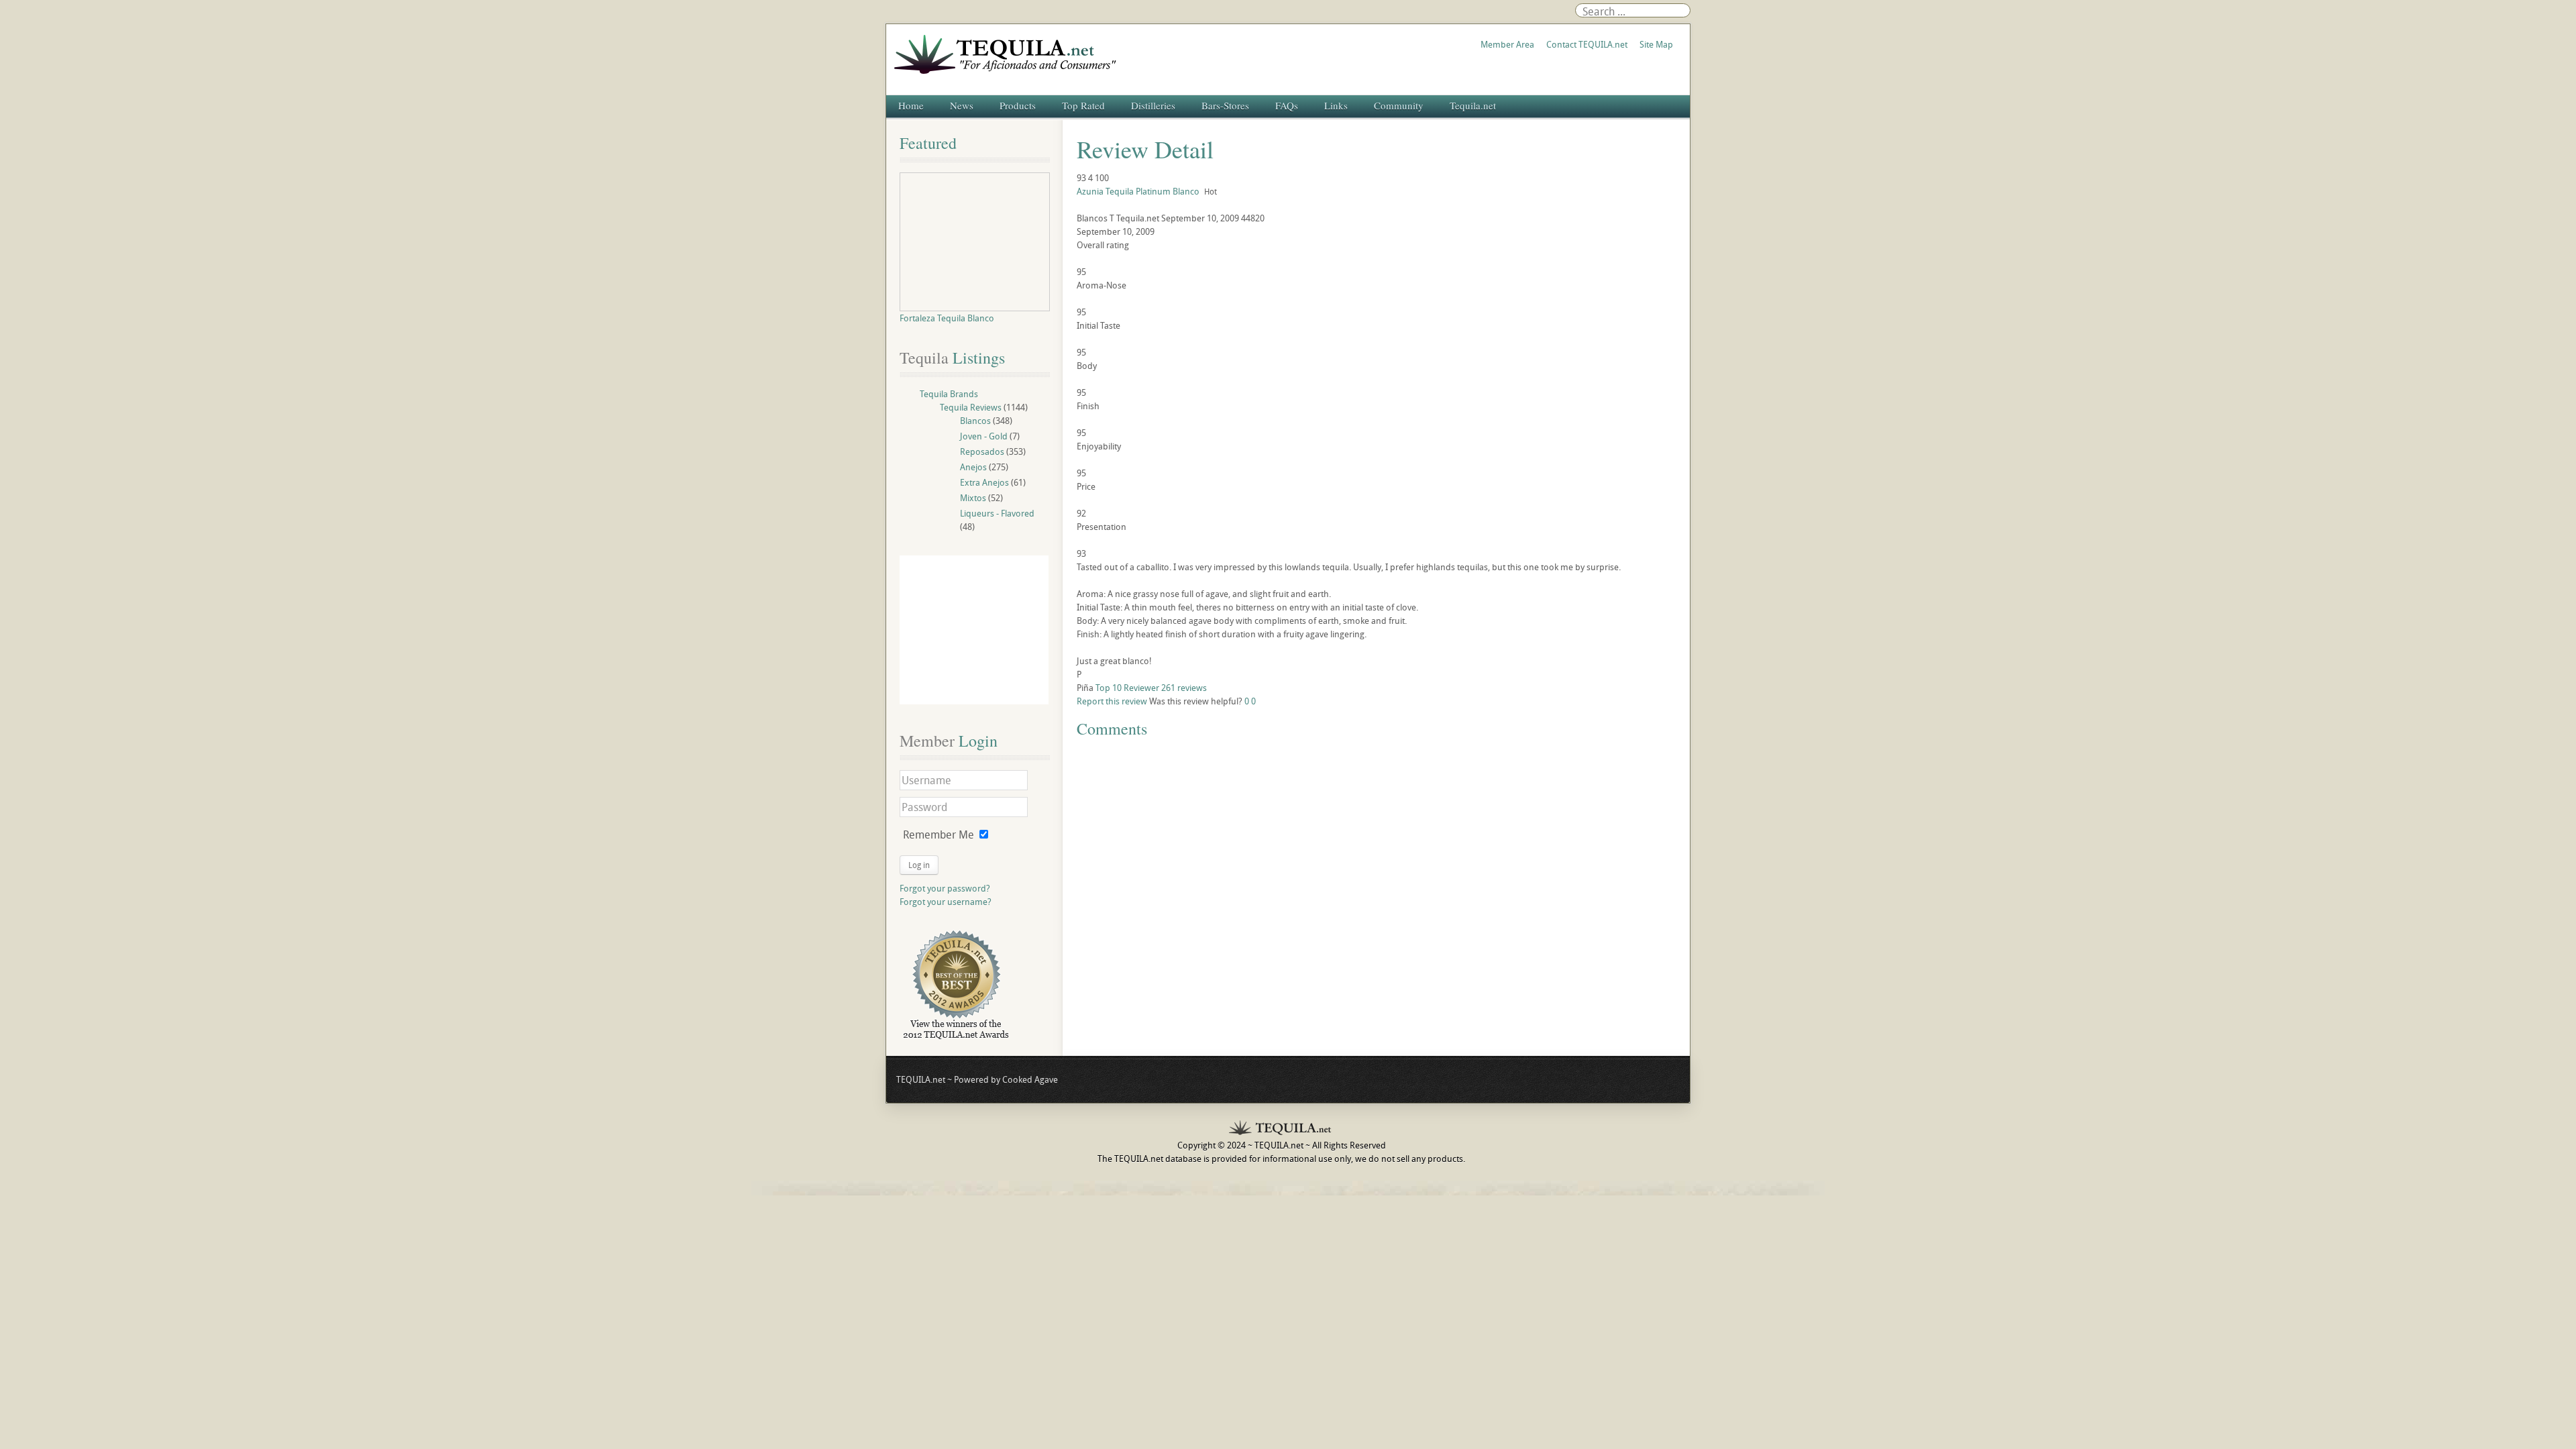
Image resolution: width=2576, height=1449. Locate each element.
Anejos (973, 467)
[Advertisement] (974, 630)
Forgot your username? (946, 902)
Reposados (982, 451)
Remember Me (938, 835)
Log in (919, 865)
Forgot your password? (945, 888)
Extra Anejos (984, 482)
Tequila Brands (949, 394)
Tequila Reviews (971, 407)
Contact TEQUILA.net (1587, 44)
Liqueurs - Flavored (997, 513)
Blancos (975, 421)
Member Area (1507, 44)
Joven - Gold (984, 436)
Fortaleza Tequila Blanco (947, 318)
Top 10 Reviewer (1127, 688)
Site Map (1656, 44)
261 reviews (1184, 688)
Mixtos (973, 498)
